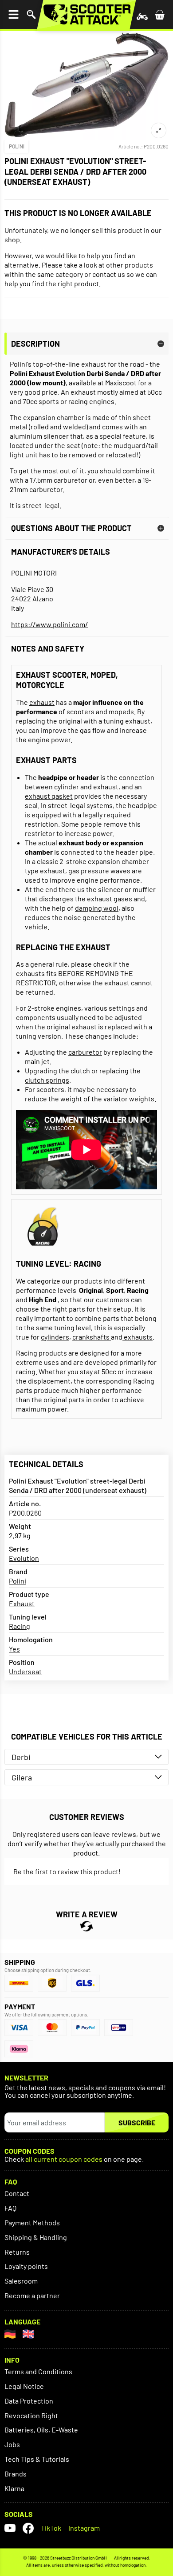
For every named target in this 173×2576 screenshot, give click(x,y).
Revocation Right (31, 2415)
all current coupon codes (64, 2159)
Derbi (21, 1757)
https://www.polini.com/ (49, 624)
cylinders (55, 1337)
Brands (16, 2474)
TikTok (51, 2528)
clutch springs (47, 1080)
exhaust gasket (49, 796)
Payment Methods (32, 2222)
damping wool (97, 908)
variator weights (129, 1098)
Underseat (25, 1671)
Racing (20, 1626)
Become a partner (32, 2295)
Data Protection (29, 2401)
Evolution (24, 1558)
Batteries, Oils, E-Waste (41, 2430)
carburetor (85, 1052)
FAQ (10, 2208)
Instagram (84, 2528)
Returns (17, 2252)
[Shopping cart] (160, 14)
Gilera (22, 1777)
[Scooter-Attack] (86, 14)
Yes (14, 1649)
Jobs (12, 2444)
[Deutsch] (10, 2334)
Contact (17, 2193)
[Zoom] (159, 130)
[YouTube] (10, 2528)
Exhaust (22, 1603)
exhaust (42, 702)
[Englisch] (28, 2334)
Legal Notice (24, 2386)
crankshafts (92, 1337)
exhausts (138, 1337)
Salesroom (21, 2281)
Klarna (14, 2488)
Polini (17, 146)
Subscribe (137, 2122)
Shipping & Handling (36, 2237)
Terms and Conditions (38, 2371)
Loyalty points (26, 2266)
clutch (80, 1070)
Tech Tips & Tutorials (37, 2459)
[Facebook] (28, 2528)
